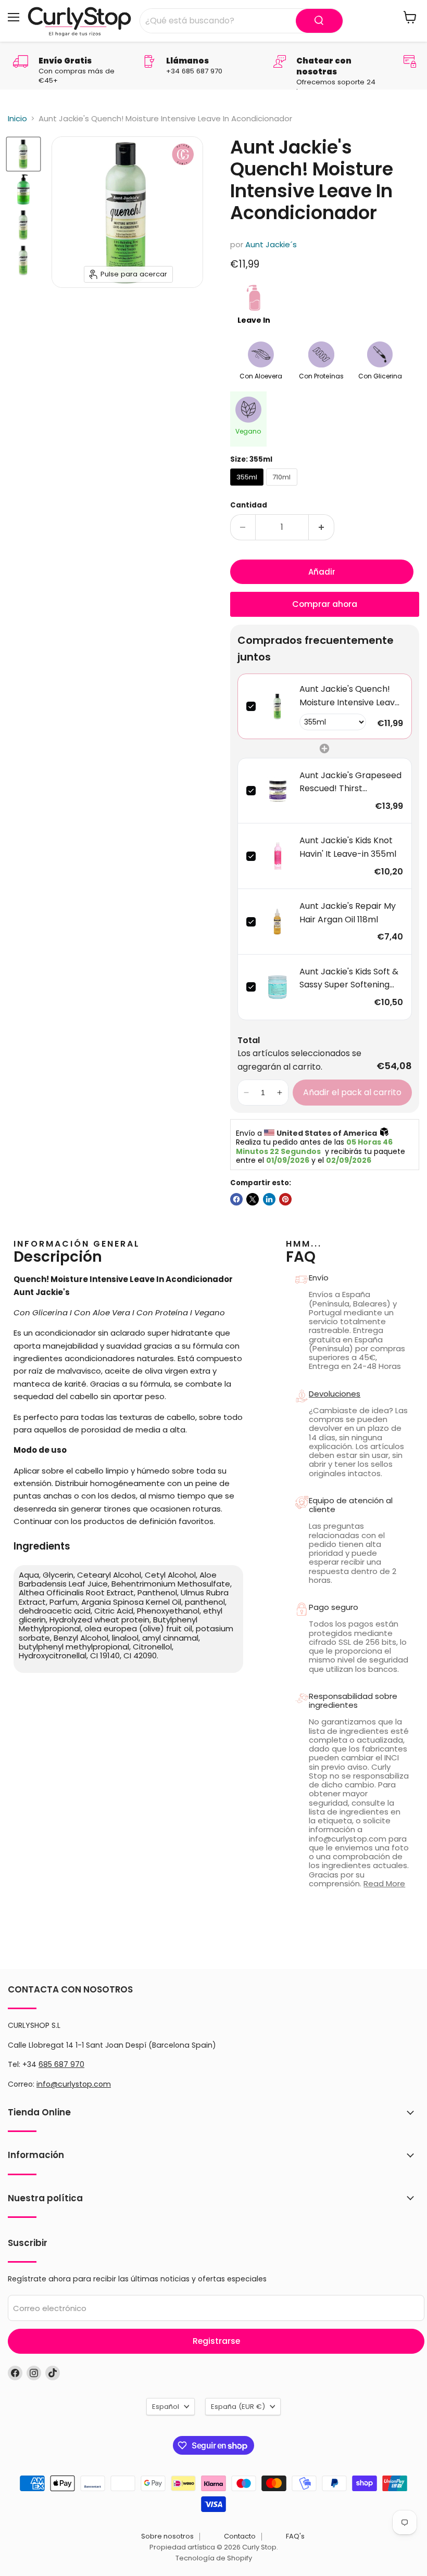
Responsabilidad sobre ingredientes (353, 1701)
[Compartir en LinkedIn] (269, 1199)
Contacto (240, 2536)
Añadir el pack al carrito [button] (352, 1092)
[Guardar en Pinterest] (285, 1199)
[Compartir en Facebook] (236, 1199)
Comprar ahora (325, 604)
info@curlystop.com (74, 2084)
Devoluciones (335, 1394)
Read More (384, 1883)
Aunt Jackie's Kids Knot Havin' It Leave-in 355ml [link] (348, 847)
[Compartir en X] (253, 1199)
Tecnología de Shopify (214, 2558)
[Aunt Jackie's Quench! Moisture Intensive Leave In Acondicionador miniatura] (23, 154)
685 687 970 (61, 2064)
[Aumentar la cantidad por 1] (322, 527)
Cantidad (249, 505)
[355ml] (248, 488)
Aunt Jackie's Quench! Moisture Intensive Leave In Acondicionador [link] (350, 696)
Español (166, 2407)
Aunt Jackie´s (271, 244)
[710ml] (283, 488)
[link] (278, 706)
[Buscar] (319, 21)
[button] (246, 1093)
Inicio (17, 118)
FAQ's (295, 2536)
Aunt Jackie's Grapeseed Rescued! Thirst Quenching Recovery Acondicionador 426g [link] (350, 782)
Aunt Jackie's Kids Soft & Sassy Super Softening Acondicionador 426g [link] (349, 979)
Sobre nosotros (167, 2536)
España (238, 2407)
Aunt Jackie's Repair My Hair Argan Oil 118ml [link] (348, 913)
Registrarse (216, 2341)
